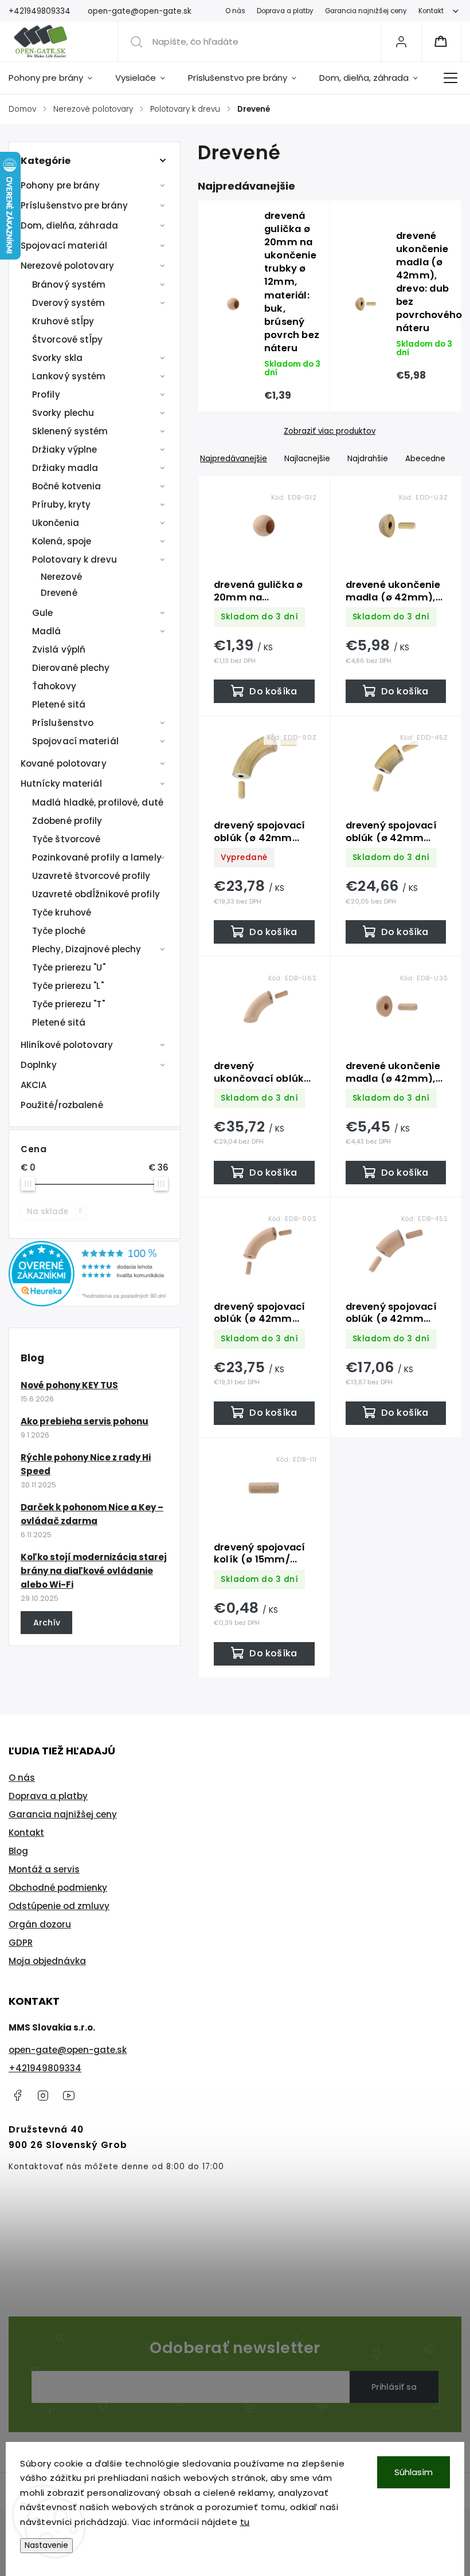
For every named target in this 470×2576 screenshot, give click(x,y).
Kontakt (431, 11)
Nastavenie (46, 2545)
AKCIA (34, 1085)
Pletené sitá (59, 704)
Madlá (47, 631)
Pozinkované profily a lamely (97, 857)
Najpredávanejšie (234, 459)
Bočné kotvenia (66, 486)
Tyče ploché (59, 931)
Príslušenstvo (63, 723)
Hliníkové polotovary (67, 1045)
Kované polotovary (64, 763)
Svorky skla (57, 358)
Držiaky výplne (64, 449)
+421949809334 (45, 2068)
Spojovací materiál (64, 246)
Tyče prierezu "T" (68, 1004)
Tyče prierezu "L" (68, 986)
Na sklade (55, 1212)
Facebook (17, 2095)
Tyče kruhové (62, 912)
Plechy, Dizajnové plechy (87, 949)
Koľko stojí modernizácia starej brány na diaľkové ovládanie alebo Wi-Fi (94, 1571)
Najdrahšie (368, 459)
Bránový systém (69, 284)
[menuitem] (56, 78)
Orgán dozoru (40, 1924)
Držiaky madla (65, 468)
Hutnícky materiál (61, 784)
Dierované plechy (71, 668)
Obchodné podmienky (58, 1888)
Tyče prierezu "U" (69, 967)
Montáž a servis (44, 1869)
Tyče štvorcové (66, 839)
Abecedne (425, 459)
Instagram (43, 2095)
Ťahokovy (54, 686)
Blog (18, 1851)
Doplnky (39, 1065)
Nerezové (61, 577)
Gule (42, 613)
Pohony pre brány (60, 185)
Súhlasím (414, 2472)
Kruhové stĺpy (63, 321)
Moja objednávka (47, 1961)
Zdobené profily (67, 821)
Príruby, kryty (61, 504)
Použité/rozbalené (62, 1105)
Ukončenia (56, 523)
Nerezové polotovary (67, 266)
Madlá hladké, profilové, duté (98, 802)
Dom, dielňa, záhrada (69, 225)
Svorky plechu (63, 413)
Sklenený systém (70, 431)
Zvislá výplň (59, 649)
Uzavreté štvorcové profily (91, 876)
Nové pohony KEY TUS (69, 1385)
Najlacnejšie (307, 459)
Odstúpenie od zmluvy (59, 1906)
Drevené (59, 593)
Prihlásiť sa (394, 2387)
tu (245, 2522)
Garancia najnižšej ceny (366, 11)
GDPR (21, 1943)
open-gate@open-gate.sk (68, 2050)
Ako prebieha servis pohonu (85, 1421)
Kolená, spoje (62, 541)
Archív (47, 1623)
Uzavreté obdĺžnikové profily (96, 894)
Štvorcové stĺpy (68, 339)
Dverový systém (68, 303)
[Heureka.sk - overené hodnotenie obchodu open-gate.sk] (95, 1303)
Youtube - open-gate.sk (69, 2095)
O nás (235, 11)
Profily (46, 394)
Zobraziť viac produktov (330, 431)
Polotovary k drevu (75, 559)
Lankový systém (69, 376)
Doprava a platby (285, 11)
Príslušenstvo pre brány (74, 205)
